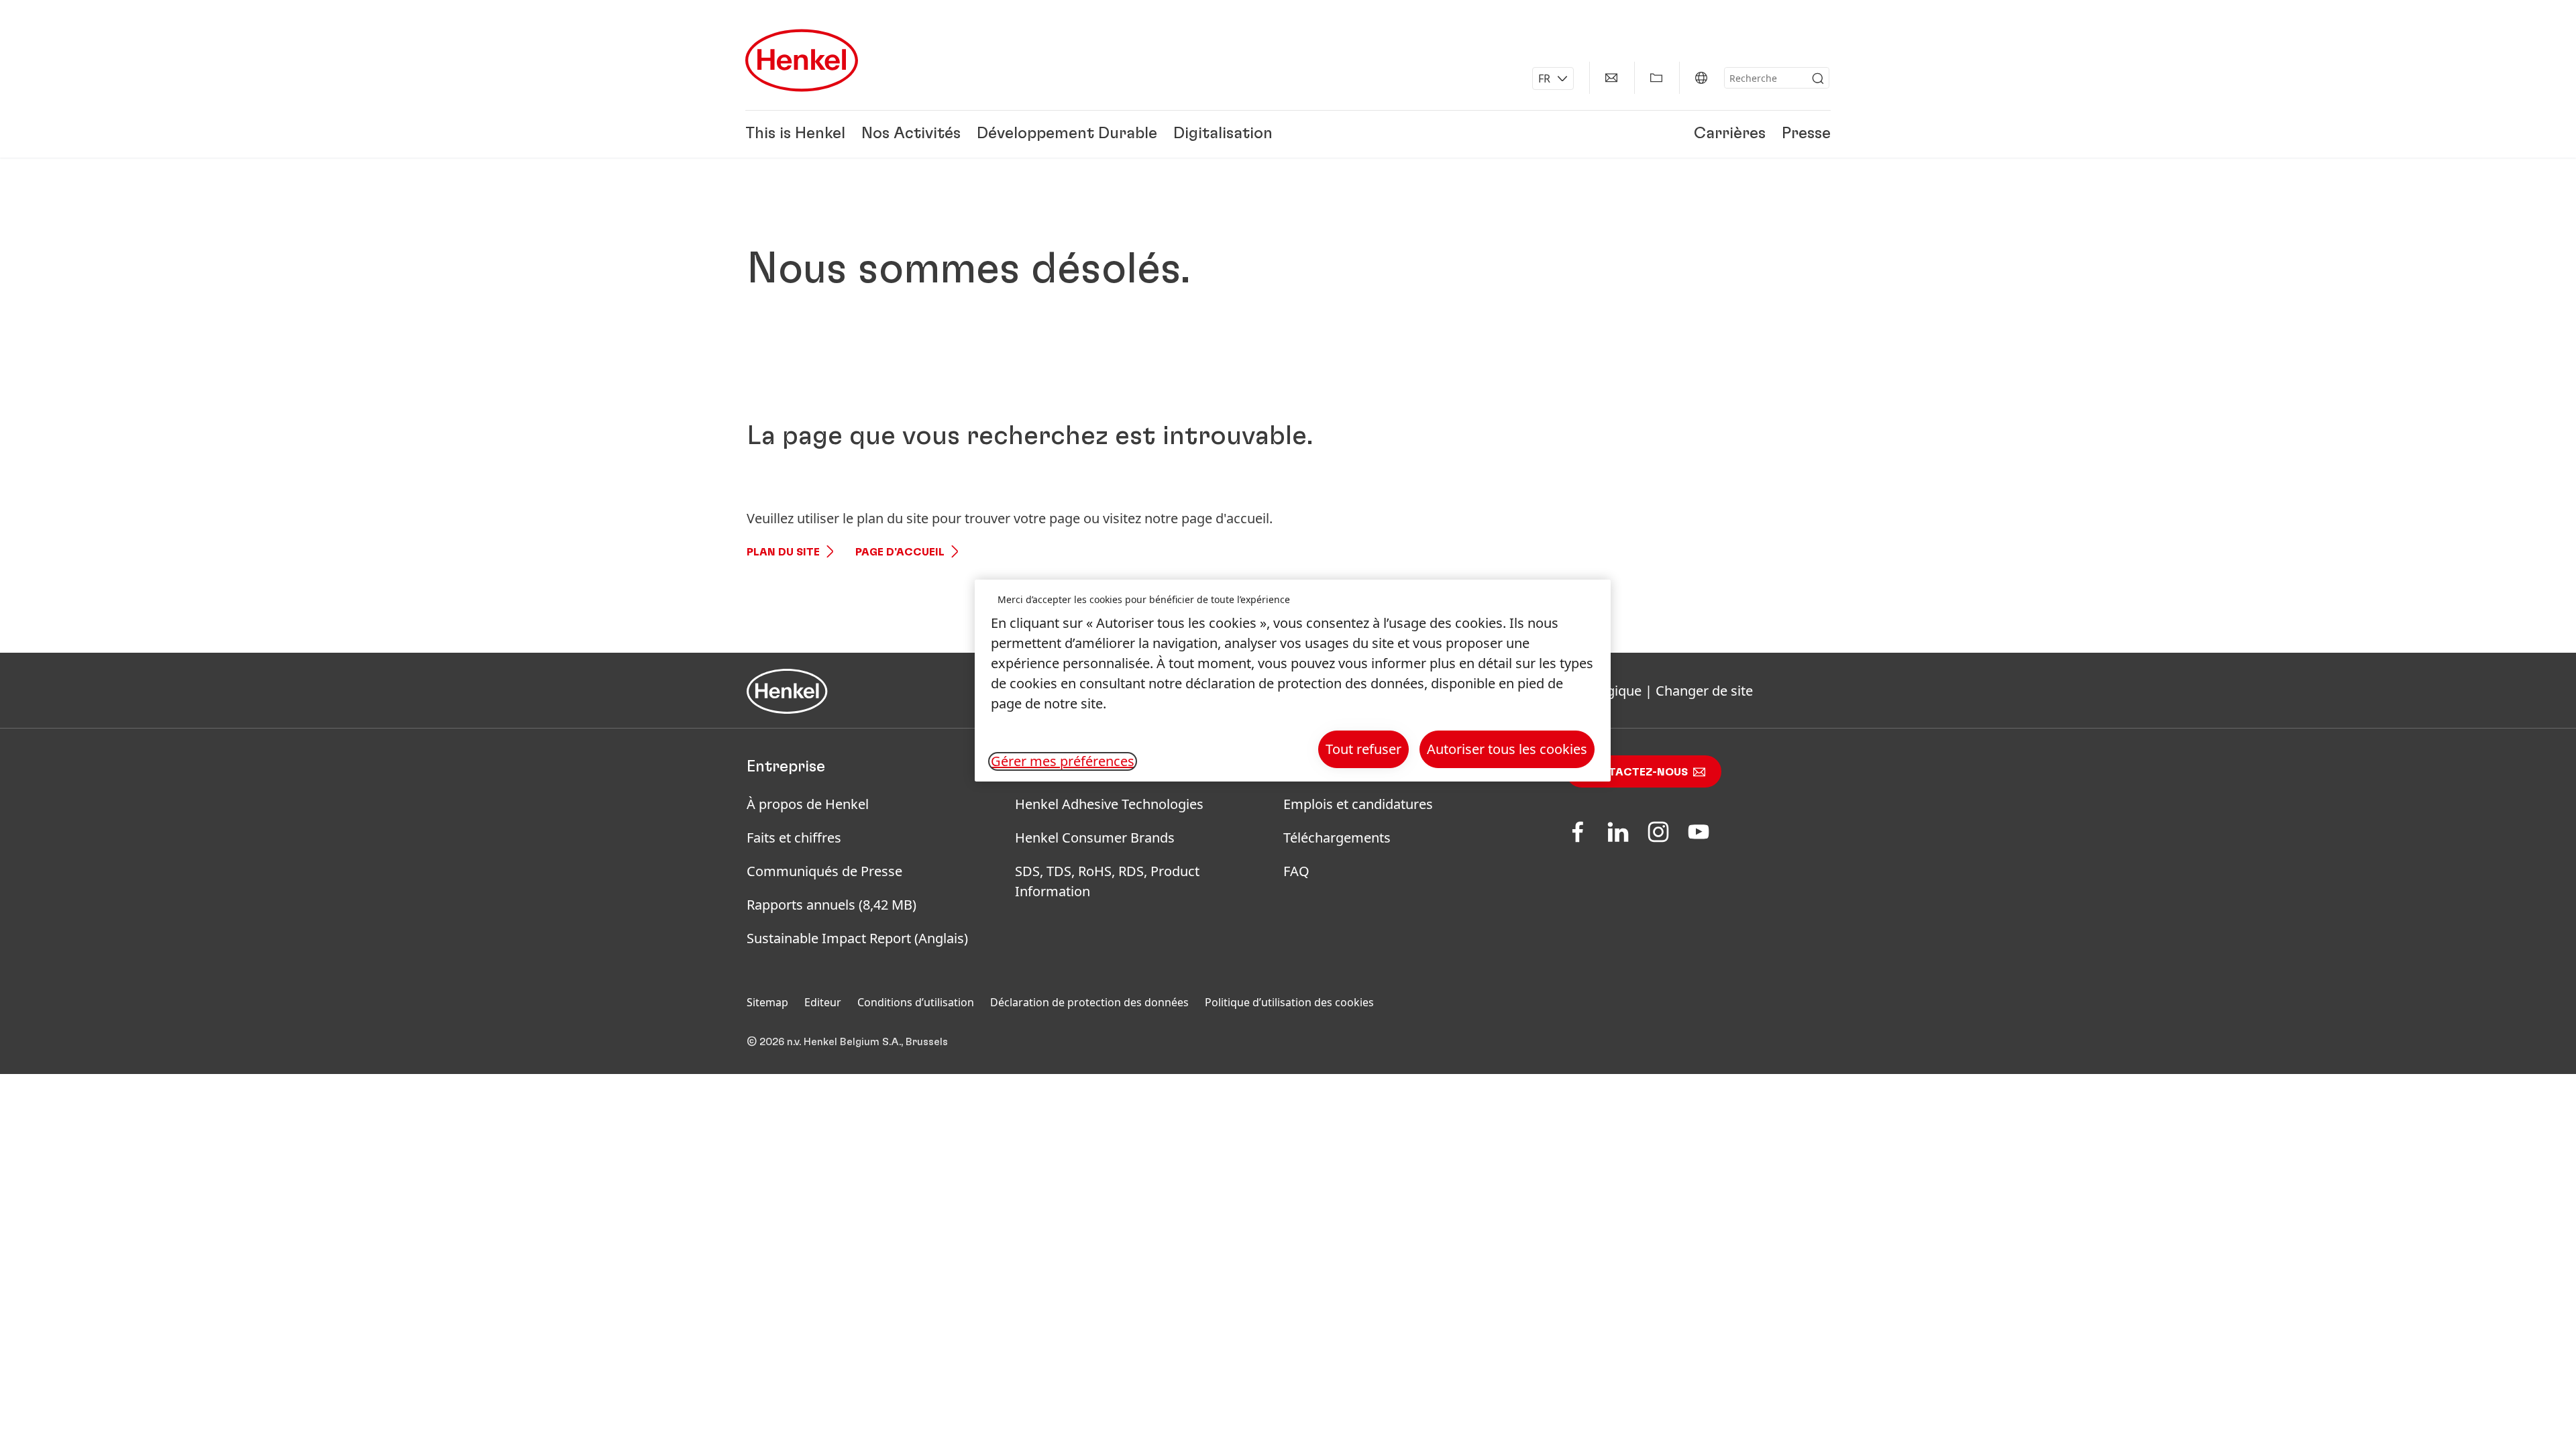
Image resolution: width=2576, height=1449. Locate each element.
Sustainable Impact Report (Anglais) (857, 938)
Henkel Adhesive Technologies (1109, 804)
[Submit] (1818, 78)
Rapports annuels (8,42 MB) (831, 905)
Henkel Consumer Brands (1095, 838)
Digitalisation (1223, 134)
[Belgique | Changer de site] (1701, 78)
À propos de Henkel (808, 804)
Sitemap (767, 1002)
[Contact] (1611, 78)
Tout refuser (1363, 749)
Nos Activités (911, 134)
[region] (1293, 681)
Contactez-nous (1635, 772)
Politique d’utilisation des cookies (1289, 1002)
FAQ (1296, 871)
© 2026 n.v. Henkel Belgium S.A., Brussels (847, 1042)
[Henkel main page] (802, 60)
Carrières (1730, 134)
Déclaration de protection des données (1089, 1002)
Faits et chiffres (794, 838)
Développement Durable (1067, 134)
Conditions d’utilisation (916, 1002)
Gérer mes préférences (1063, 761)
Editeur (823, 1002)
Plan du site (783, 552)
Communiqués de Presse (824, 871)
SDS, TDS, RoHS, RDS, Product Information (1107, 881)
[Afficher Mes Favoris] (1656, 78)
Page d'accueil (900, 552)
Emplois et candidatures (1358, 804)
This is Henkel (795, 134)
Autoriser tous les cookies (1507, 749)
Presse (1806, 134)
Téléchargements (1337, 838)
